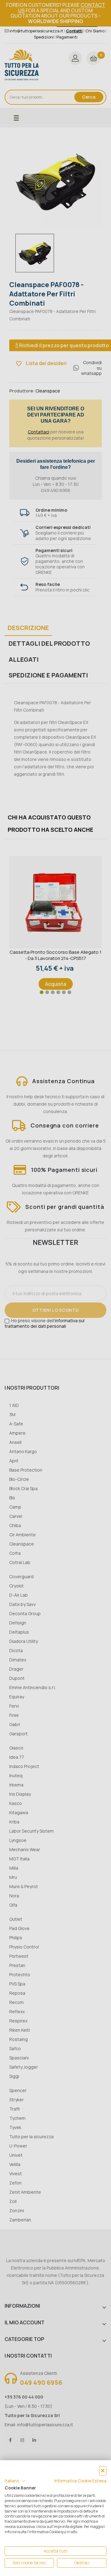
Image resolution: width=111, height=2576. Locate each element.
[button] (15, 2481)
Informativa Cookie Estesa (80, 2481)
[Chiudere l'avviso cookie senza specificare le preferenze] (103, 2471)
